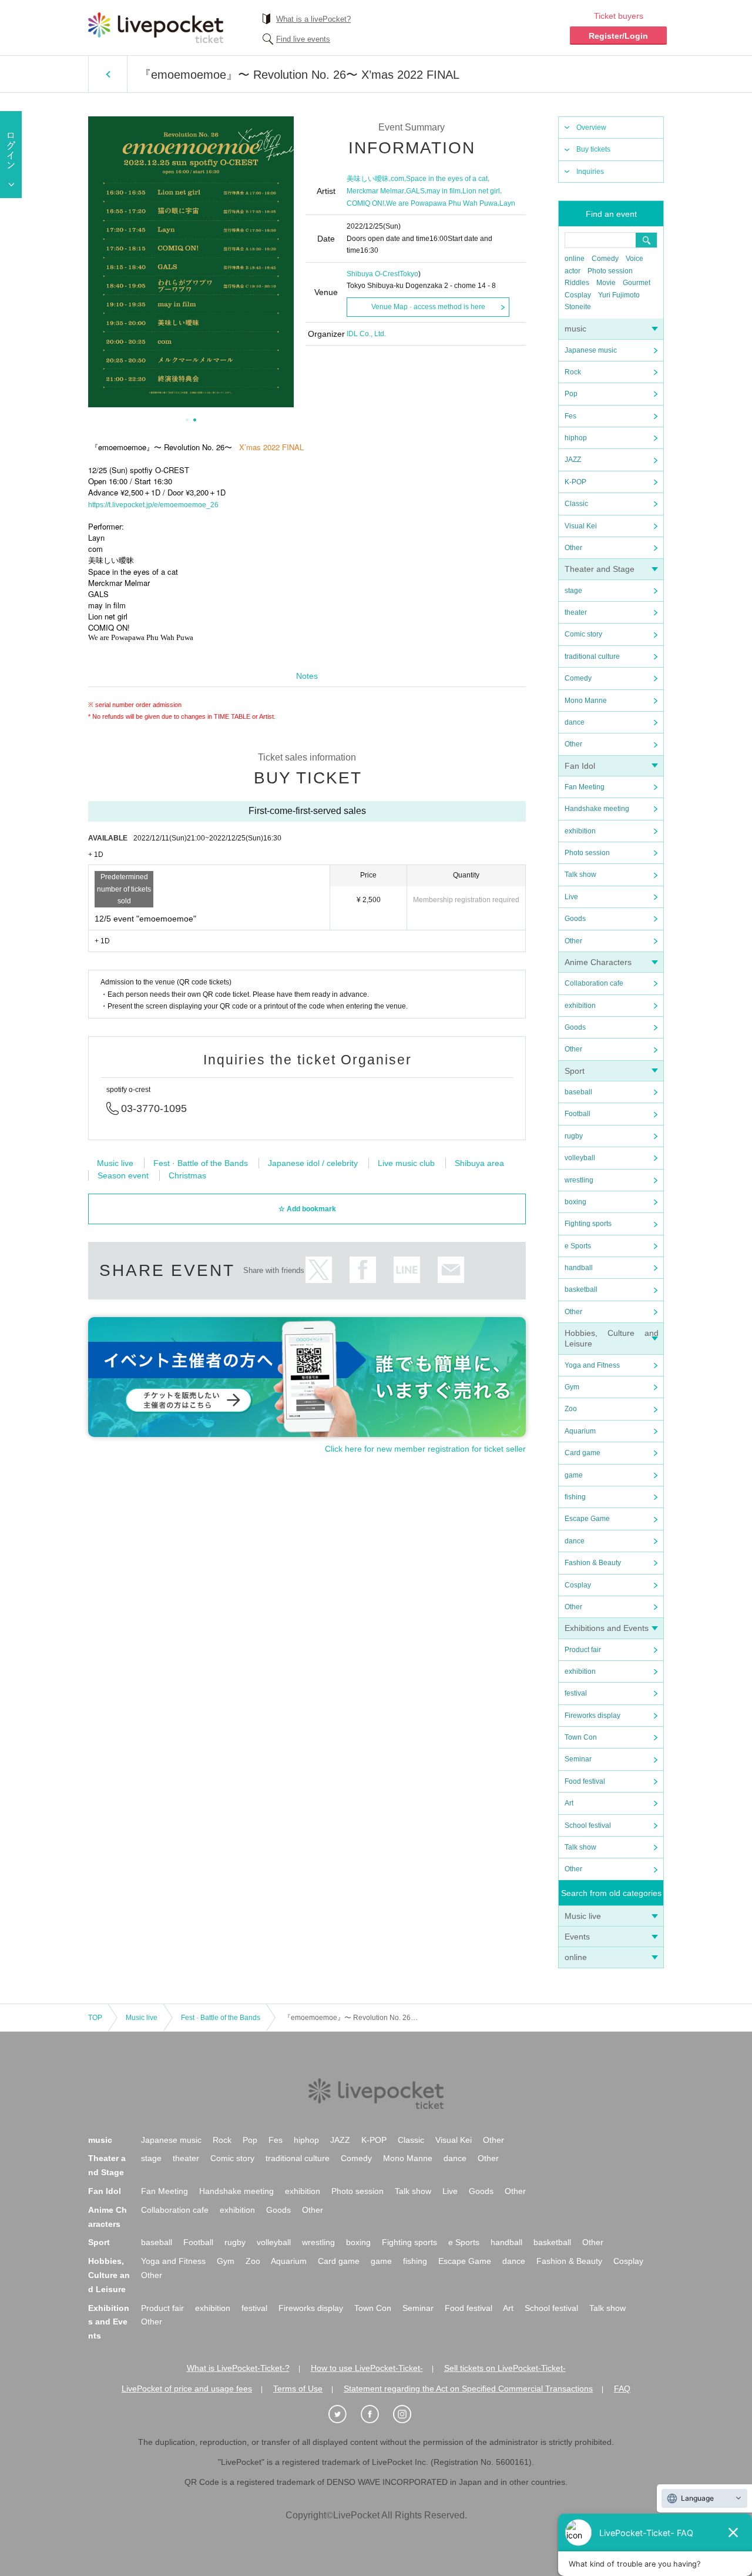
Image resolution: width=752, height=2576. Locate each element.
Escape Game (587, 1519)
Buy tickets (593, 149)
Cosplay (578, 295)
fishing (575, 1497)
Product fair (583, 1650)
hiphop (576, 438)
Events (577, 1937)
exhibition (580, 831)
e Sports (578, 1246)
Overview (591, 128)
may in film (444, 191)
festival (576, 1693)
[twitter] (344, 2414)
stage (573, 591)
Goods (575, 919)
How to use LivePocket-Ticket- (367, 2368)
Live (571, 897)
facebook (363, 1270)
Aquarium (580, 1431)
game (574, 1475)
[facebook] (376, 2414)
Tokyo (409, 274)
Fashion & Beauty (593, 1563)
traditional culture (592, 656)
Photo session (610, 271)
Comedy (605, 259)
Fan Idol (580, 766)
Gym (572, 1387)
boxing (575, 1202)
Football (578, 1114)
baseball (578, 1092)
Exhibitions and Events (607, 1628)
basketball (581, 1289)
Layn (507, 203)
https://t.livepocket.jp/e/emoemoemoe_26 (153, 505)
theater (576, 612)
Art (569, 1803)
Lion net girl (481, 191)
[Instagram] (408, 2414)
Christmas (187, 1175)
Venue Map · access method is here (428, 307)
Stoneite (578, 307)
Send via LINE (407, 1270)
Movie (606, 283)
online (575, 259)
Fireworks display (592, 1716)
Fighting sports (588, 1224)
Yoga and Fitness (592, 1365)
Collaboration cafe (594, 983)
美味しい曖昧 (368, 179)
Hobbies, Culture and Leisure (109, 2275)
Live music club (406, 1163)
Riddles (577, 283)
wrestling (579, 1180)
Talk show (580, 875)
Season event (123, 1175)
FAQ (622, 2389)
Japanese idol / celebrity (313, 1163)
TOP (95, 2018)
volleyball (580, 1158)
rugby (574, 1136)
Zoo (571, 1409)
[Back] (108, 74)
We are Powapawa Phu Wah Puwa (442, 203)
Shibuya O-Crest (373, 274)
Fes (570, 416)
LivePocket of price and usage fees (187, 2389)
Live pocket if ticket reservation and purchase (156, 28)
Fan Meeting (585, 787)
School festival (588, 1825)
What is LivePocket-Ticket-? (238, 2368)
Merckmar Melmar (375, 191)
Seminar (578, 1759)
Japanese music (591, 350)
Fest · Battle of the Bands (201, 1163)
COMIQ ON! (365, 203)
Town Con (581, 1737)
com (397, 179)
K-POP (575, 482)
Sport (575, 1071)
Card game (583, 1453)
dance (575, 722)
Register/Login (618, 36)
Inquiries (590, 172)
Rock (573, 372)
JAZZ (573, 460)
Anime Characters (598, 962)
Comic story (583, 634)
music (575, 329)
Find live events (303, 39)
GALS (415, 191)
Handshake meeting (597, 809)
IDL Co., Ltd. (366, 334)
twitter (319, 1270)
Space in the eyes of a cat (447, 179)
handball (579, 1268)
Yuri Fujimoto (619, 295)
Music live (583, 1916)
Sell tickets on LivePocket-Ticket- (505, 2368)
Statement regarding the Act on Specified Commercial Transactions (468, 2389)
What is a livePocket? (313, 19)
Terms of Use (298, 2389)
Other (573, 548)
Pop (571, 394)
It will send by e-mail (451, 1270)
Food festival (585, 1781)
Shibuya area (479, 1163)
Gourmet (637, 283)
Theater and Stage (600, 569)
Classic (576, 504)
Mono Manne (586, 701)
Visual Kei (581, 526)
